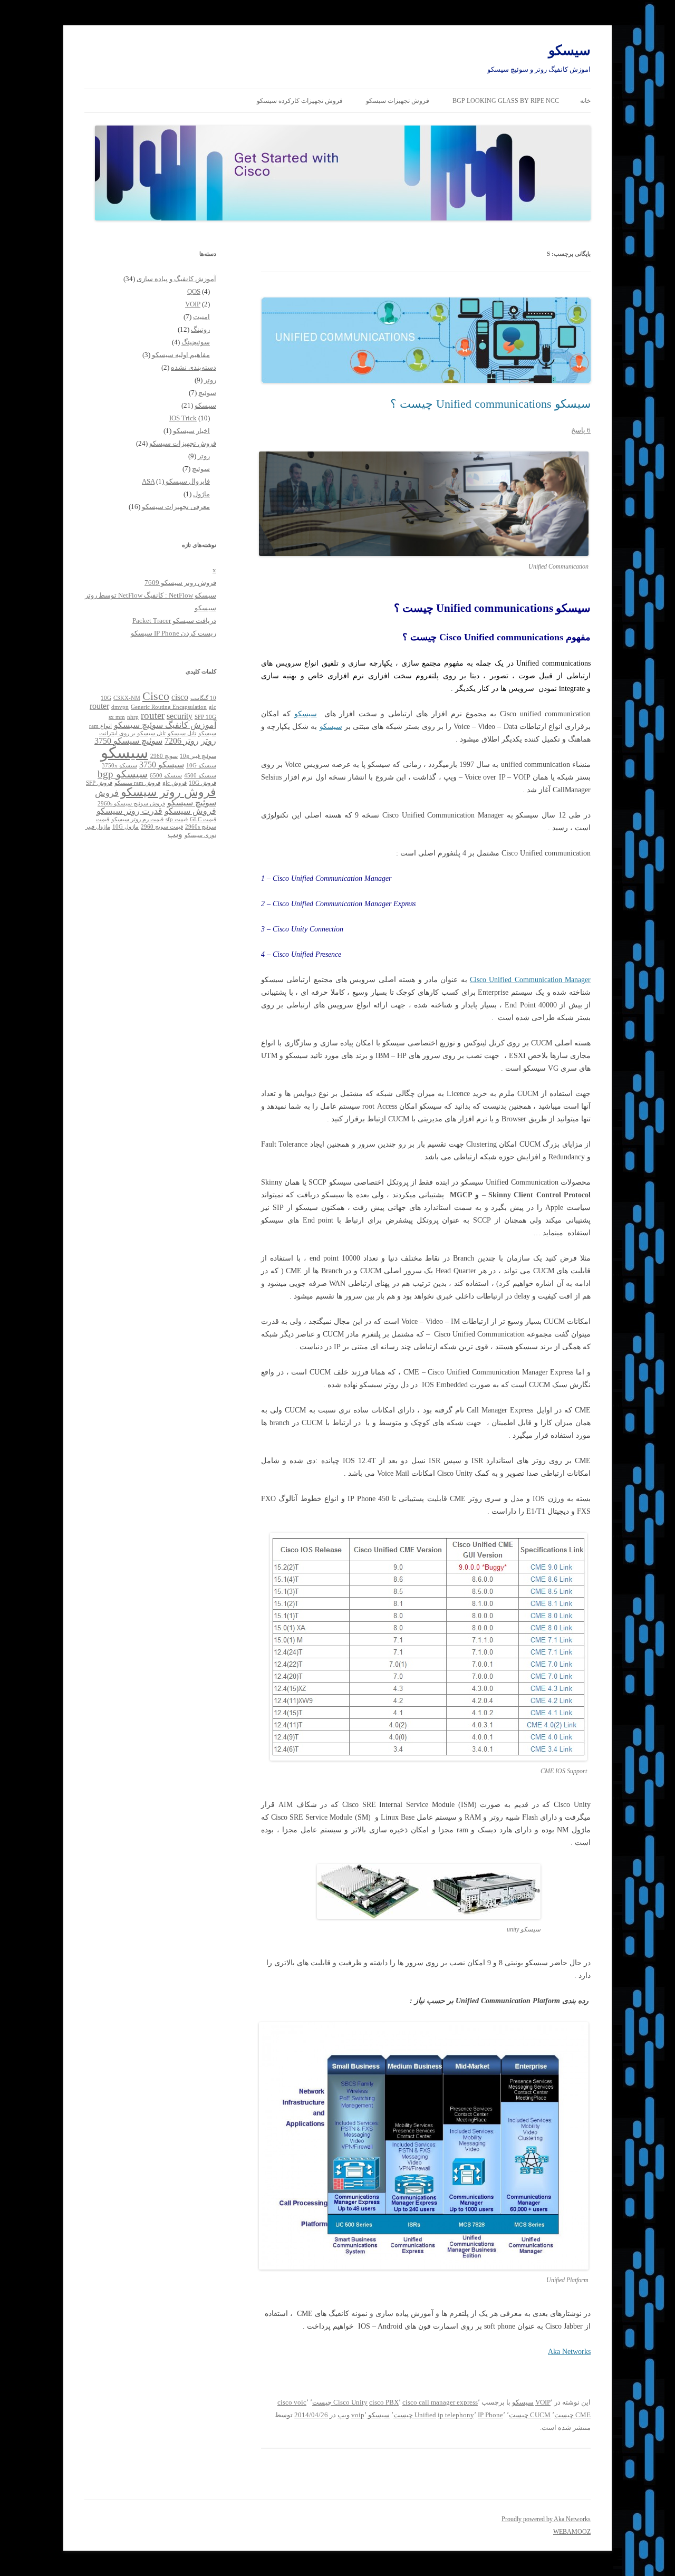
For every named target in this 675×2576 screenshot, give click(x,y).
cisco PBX (384, 2402)
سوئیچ (207, 393)
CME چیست (572, 2415)
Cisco (156, 696)
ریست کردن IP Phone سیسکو (173, 633)
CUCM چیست (530, 2415)
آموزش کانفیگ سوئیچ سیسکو (165, 725)
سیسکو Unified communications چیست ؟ (490, 404)
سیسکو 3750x (119, 766)
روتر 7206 (182, 741)
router (153, 715)
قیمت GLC (203, 819)
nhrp (133, 717)
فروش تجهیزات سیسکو (398, 101)
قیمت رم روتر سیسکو (137, 819)
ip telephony (456, 2415)
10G (106, 698)
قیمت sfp (177, 819)
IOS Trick (183, 418)
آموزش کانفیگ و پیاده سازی (176, 279)
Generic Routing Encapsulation (169, 707)
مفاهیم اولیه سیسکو (181, 355)
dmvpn (120, 707)
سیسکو (570, 50)
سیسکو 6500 (166, 776)
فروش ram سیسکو (137, 783)
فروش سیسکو (190, 811)
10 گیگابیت (203, 698)
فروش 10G (202, 783)
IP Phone (490, 2415)
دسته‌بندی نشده (194, 367)
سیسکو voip (370, 2415)
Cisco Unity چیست (340, 2402)
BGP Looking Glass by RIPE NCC (506, 101)
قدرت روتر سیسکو (129, 811)
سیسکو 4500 (200, 776)
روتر (210, 380)
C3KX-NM (127, 698)
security (180, 716)
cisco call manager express (440, 2402)
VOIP (543, 2402)
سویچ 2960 (164, 756)
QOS (194, 291)
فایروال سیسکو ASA (176, 481)
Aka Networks (569, 2352)
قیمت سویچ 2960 (162, 827)
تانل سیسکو (182, 733)
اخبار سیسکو (191, 431)
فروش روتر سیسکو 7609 (180, 583)
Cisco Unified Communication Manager (530, 980)
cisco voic (292, 2402)
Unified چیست (415, 2415)
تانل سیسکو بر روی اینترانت (132, 733)
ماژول (201, 494)
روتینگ (200, 329)
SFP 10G (205, 717)
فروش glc (175, 783)
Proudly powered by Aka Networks (546, 2519)
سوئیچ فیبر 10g (198, 756)
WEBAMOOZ (572, 2532)
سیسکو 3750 (162, 765)
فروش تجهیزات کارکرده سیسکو (300, 101)
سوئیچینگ (196, 342)
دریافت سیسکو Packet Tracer (174, 621)
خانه (585, 101)
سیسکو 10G (201, 766)
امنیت (201, 317)
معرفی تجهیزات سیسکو (176, 507)
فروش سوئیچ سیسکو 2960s (131, 804)
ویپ (344, 2415)
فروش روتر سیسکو (168, 792)
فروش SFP (99, 783)
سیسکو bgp (123, 774)
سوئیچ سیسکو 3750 (128, 741)
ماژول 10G (126, 827)
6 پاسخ (581, 430)
